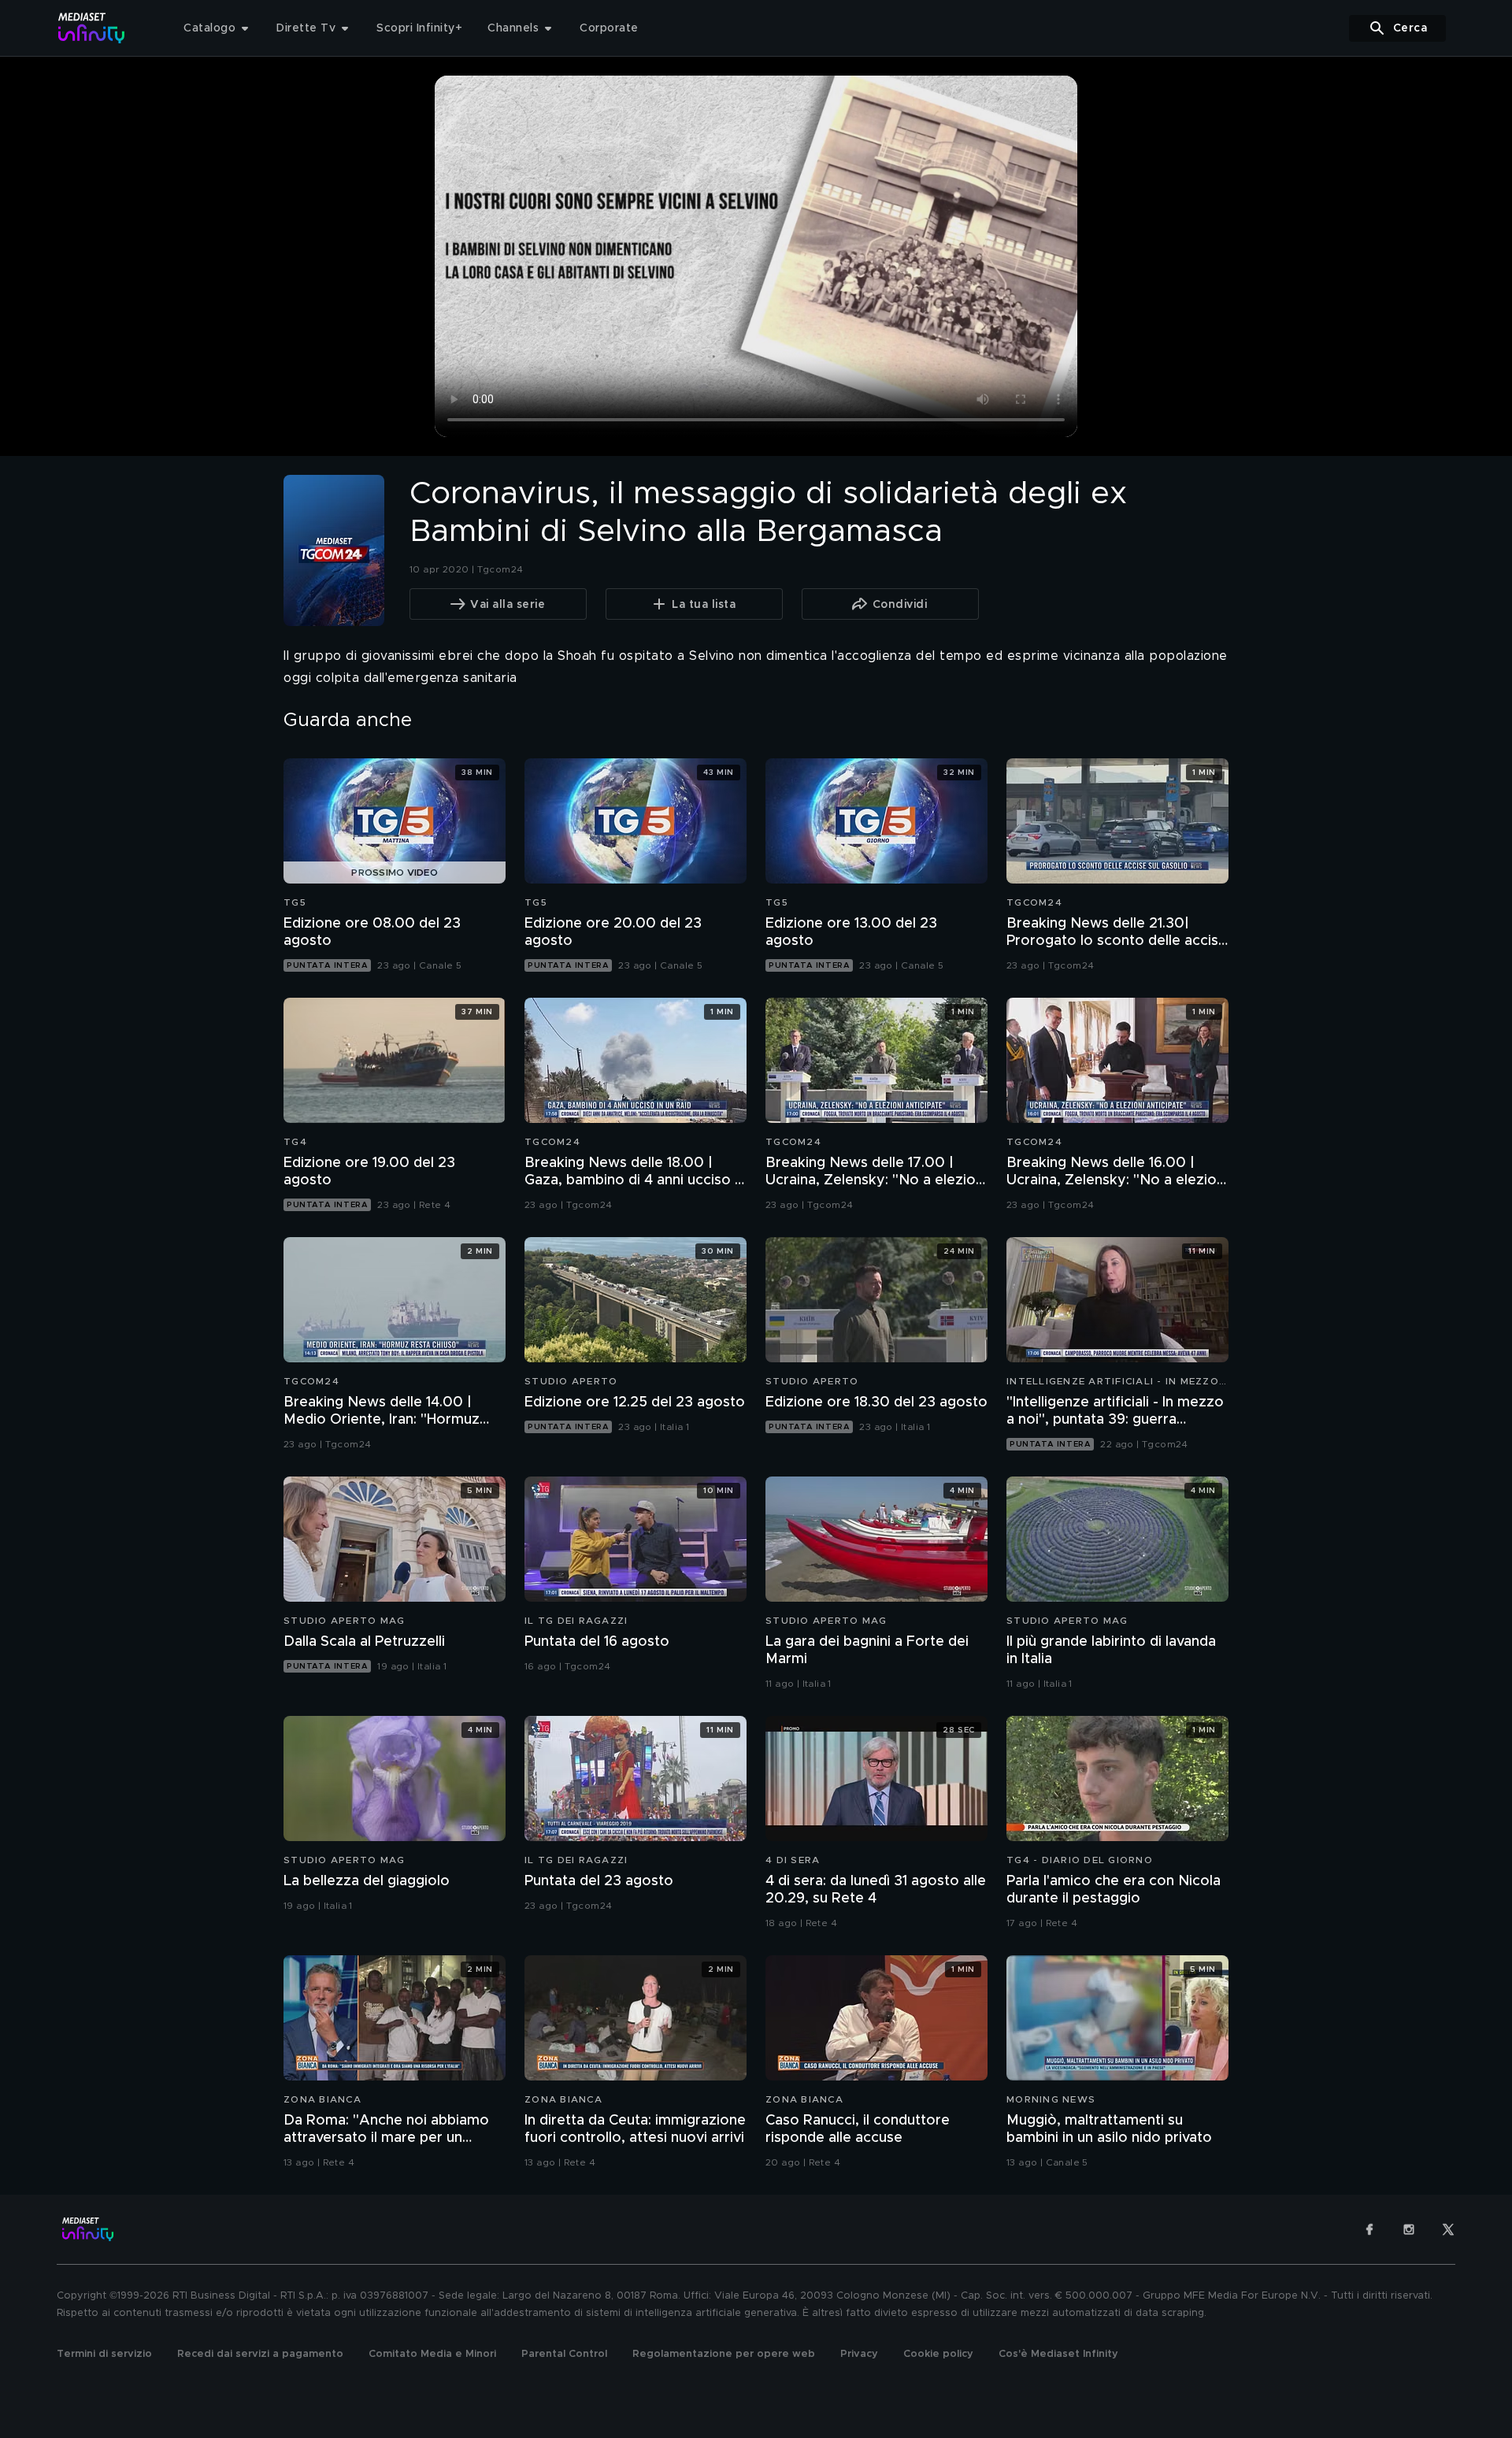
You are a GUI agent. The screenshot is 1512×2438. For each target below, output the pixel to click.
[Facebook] (1369, 2229)
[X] (1448, 2229)
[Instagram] (1409, 2229)
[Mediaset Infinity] (92, 28)
